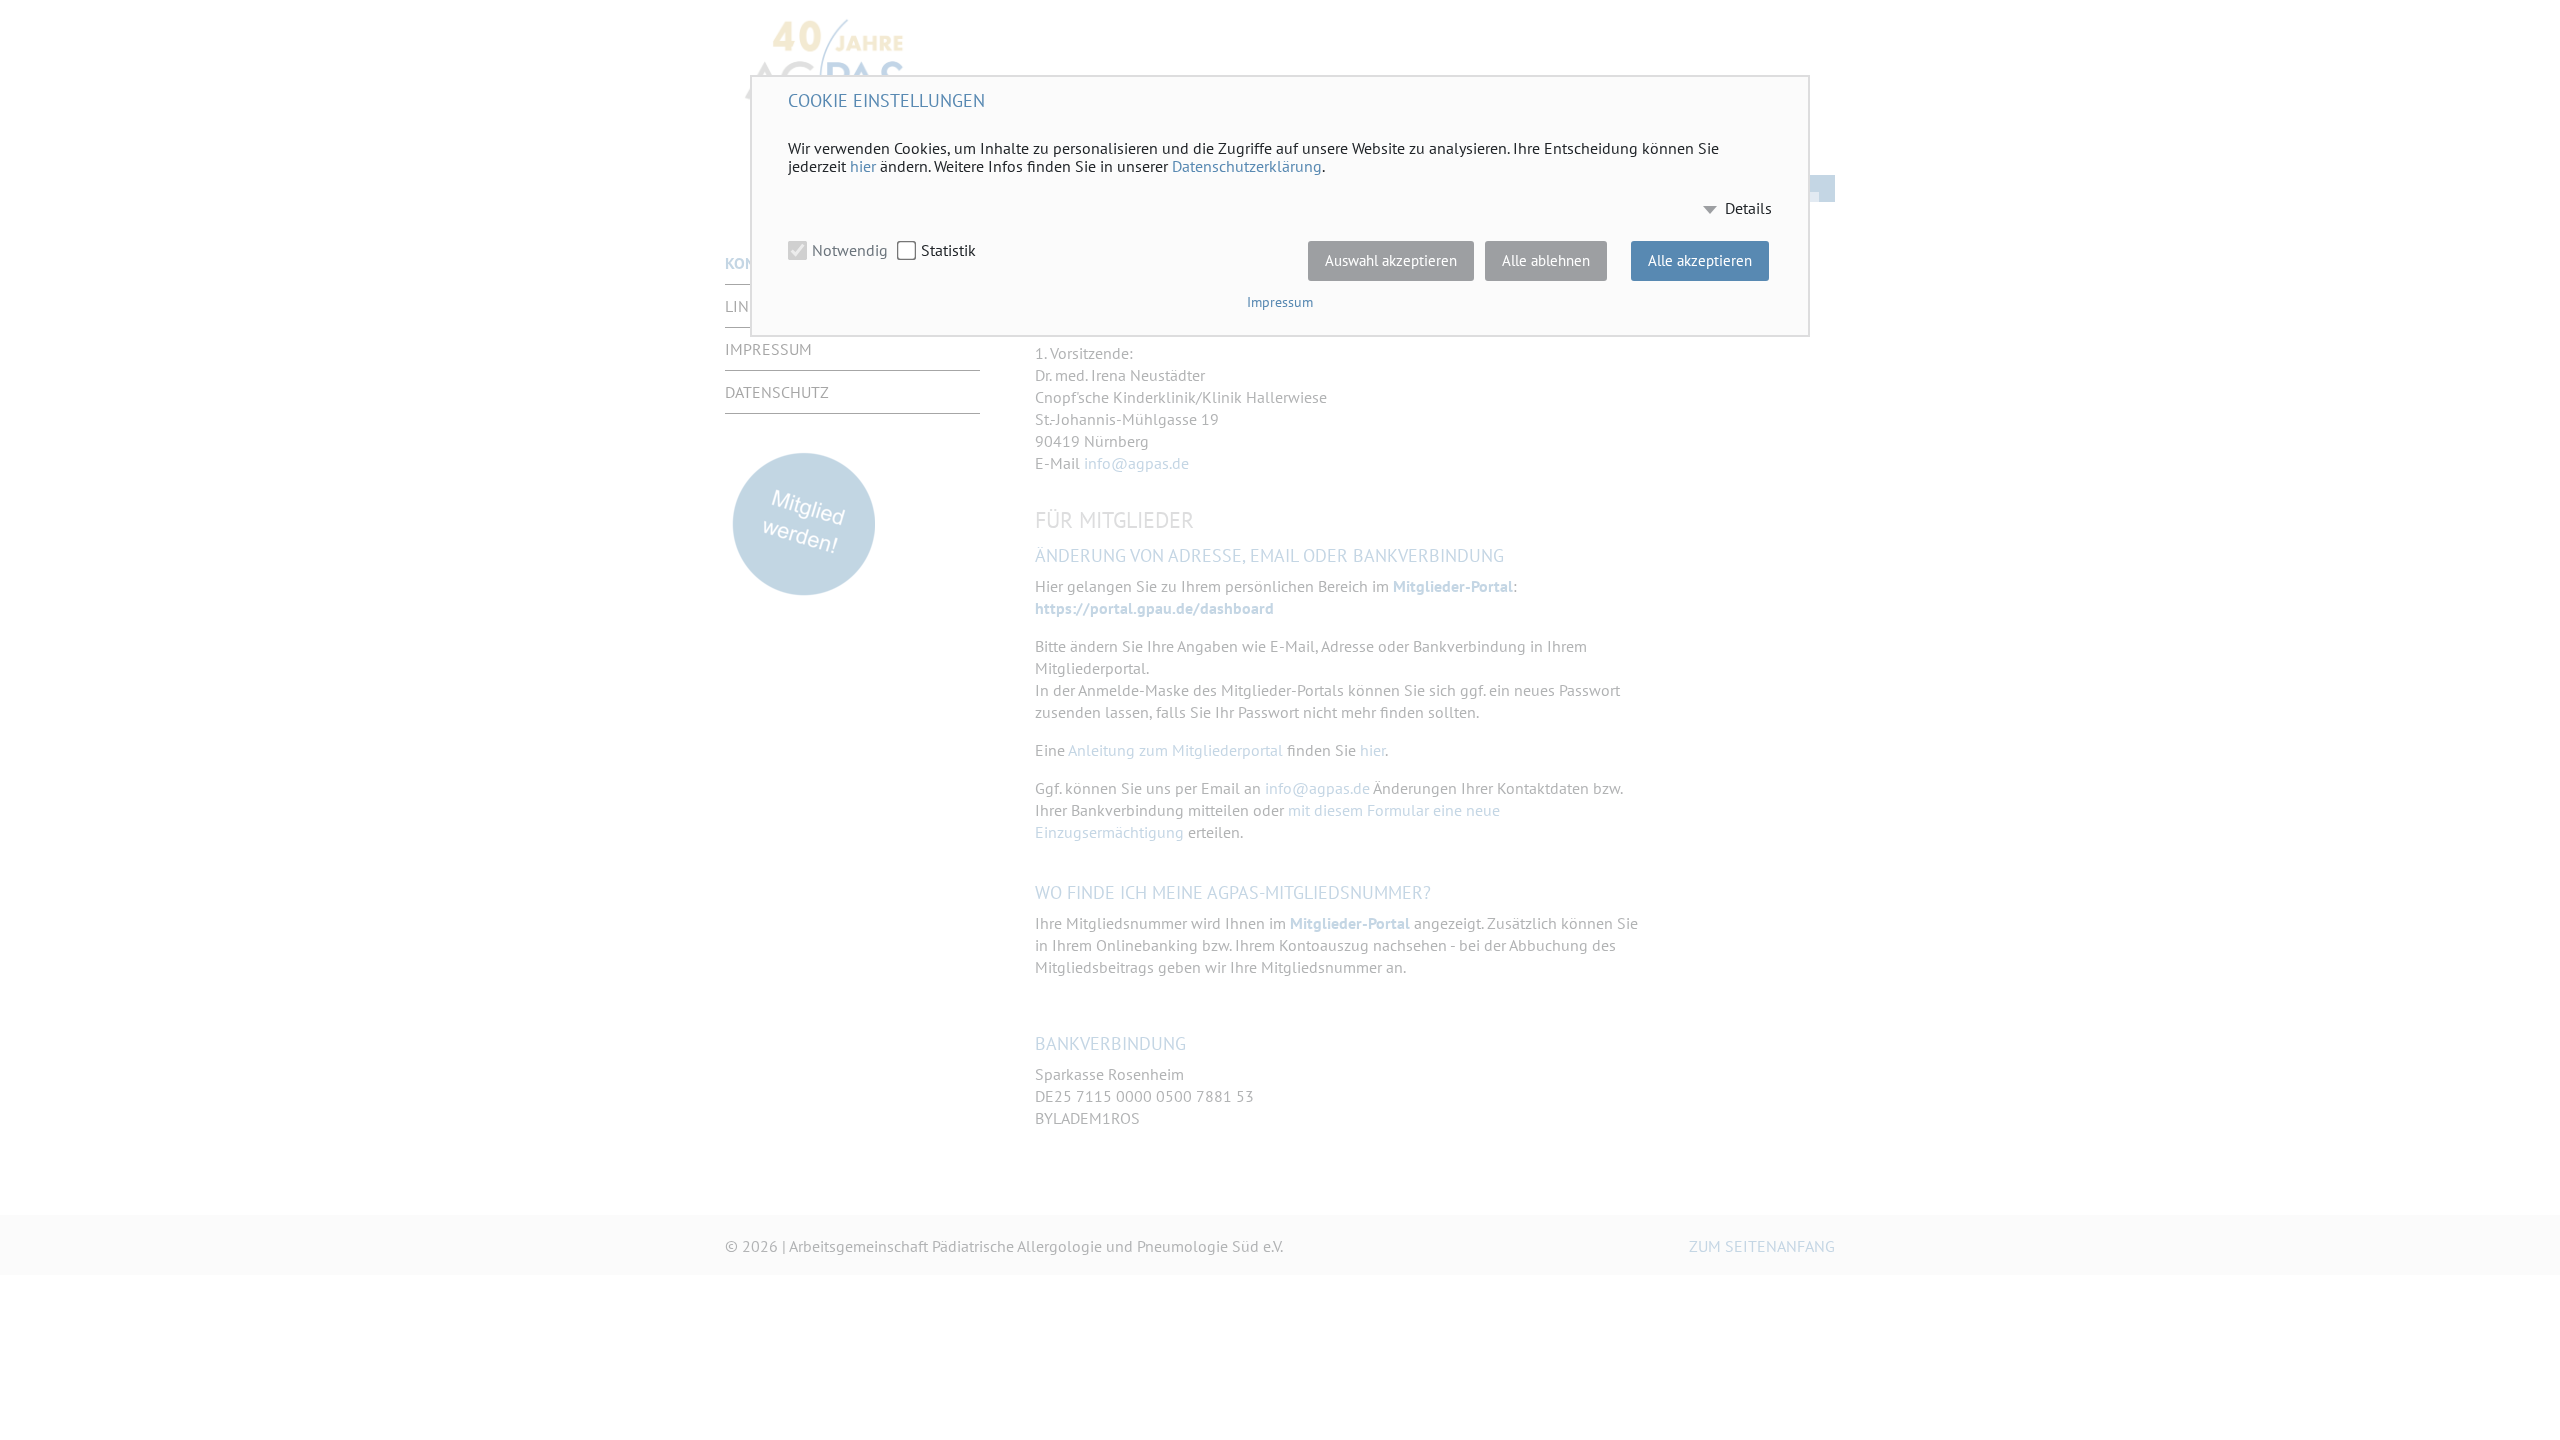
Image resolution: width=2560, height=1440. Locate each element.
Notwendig (850, 250)
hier (863, 166)
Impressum (1280, 302)
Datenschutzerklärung (1247, 166)
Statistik (948, 250)
